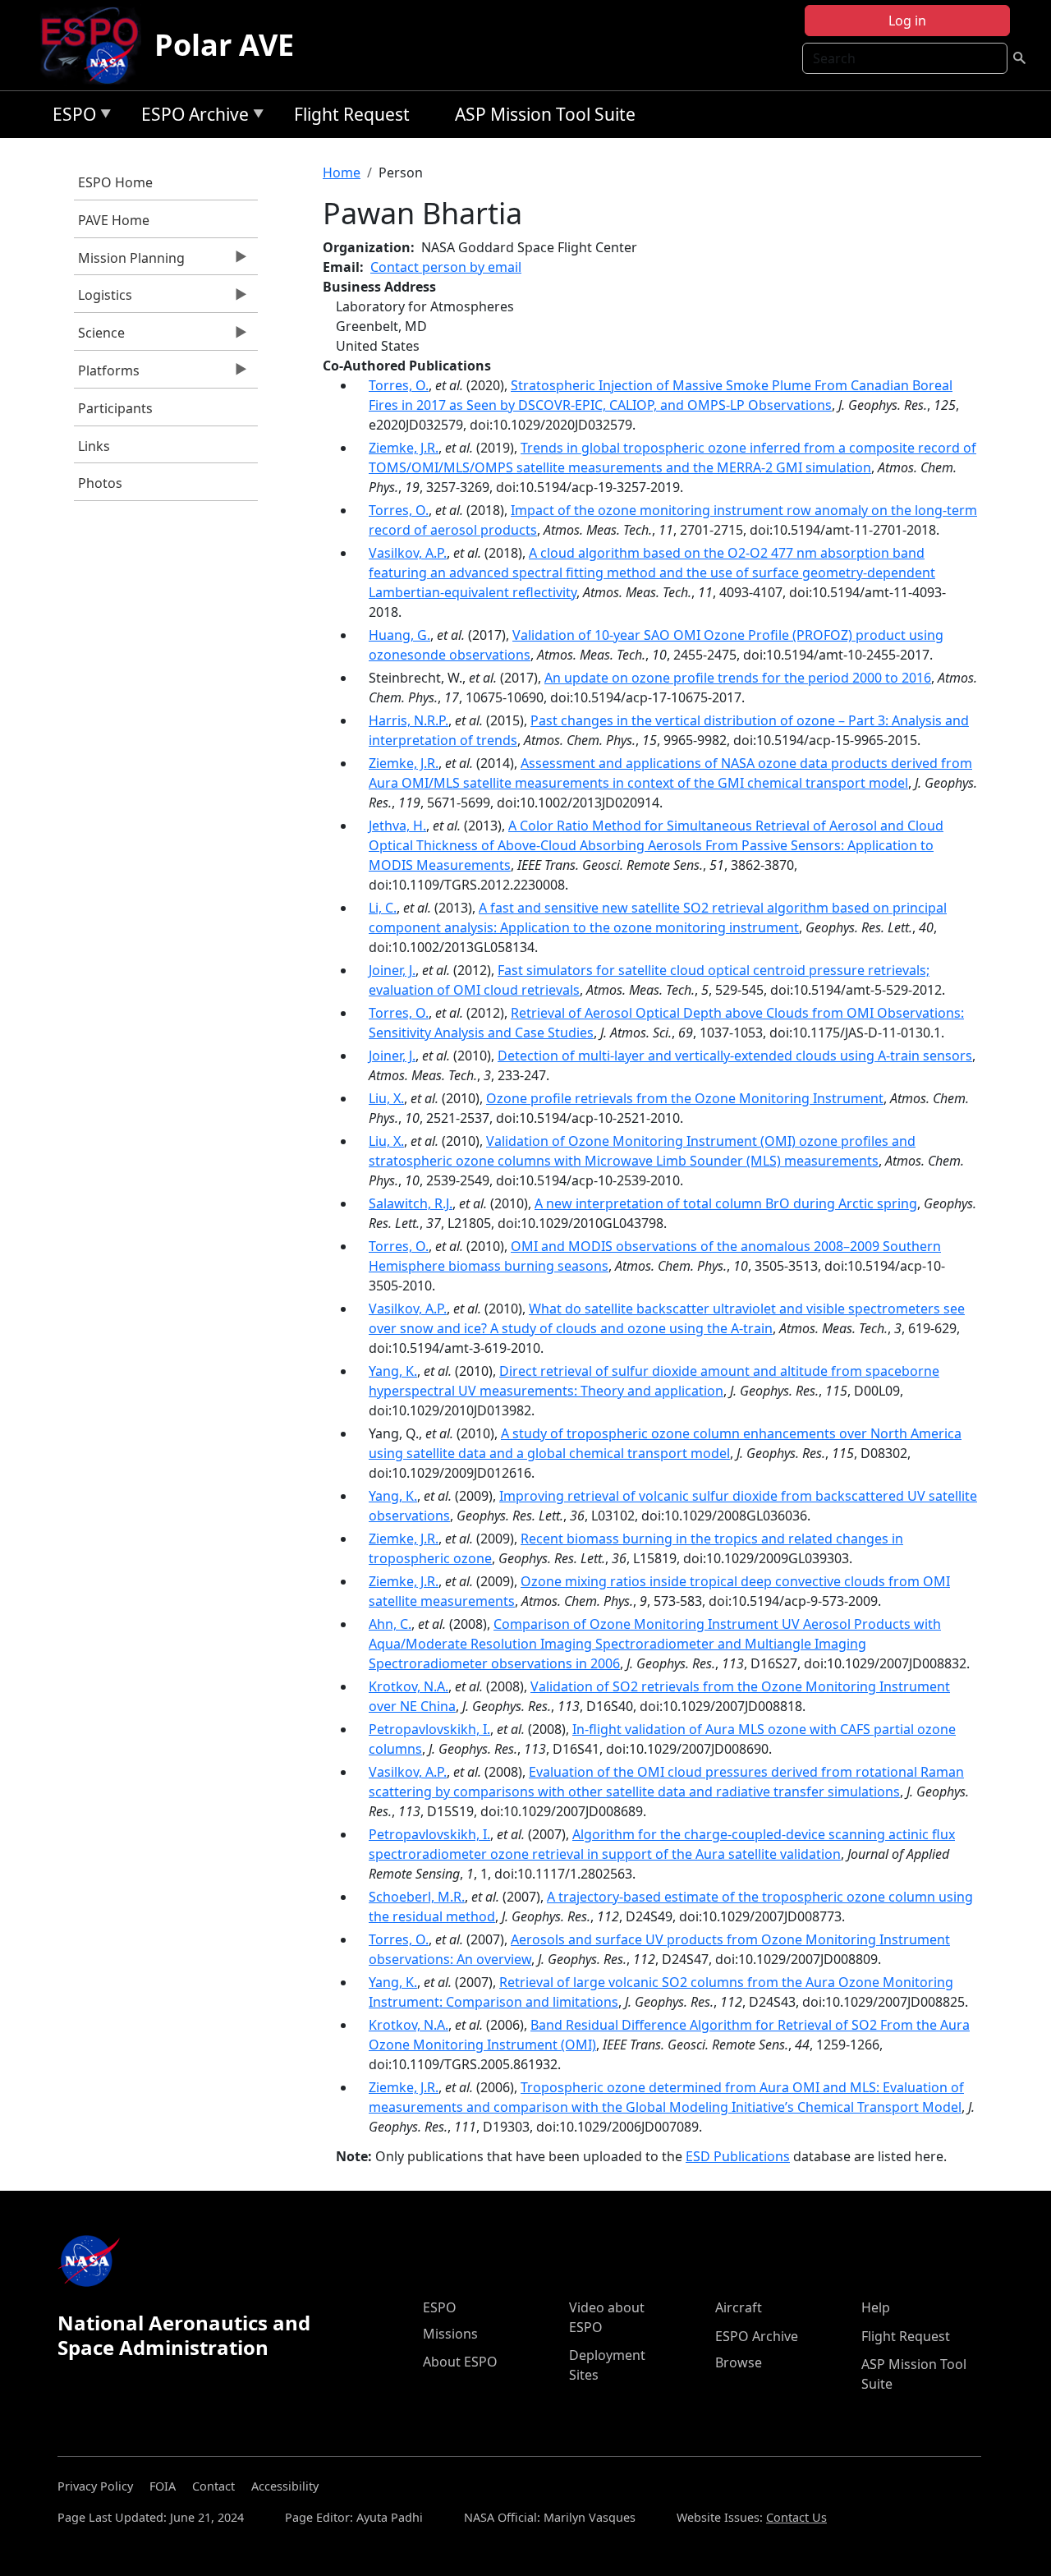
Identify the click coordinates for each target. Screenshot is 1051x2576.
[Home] (96, 45)
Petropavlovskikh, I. (429, 1729)
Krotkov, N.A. (408, 1686)
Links (94, 446)
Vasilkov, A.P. (408, 553)
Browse (739, 2362)
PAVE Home (114, 220)
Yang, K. (393, 1371)
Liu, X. (386, 1098)
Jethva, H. (397, 826)
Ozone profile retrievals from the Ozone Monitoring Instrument (685, 1098)
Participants (115, 408)
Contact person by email (446, 267)
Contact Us (796, 2517)
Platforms (107, 375)
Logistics (103, 299)
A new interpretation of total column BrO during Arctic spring (726, 1203)
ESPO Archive (191, 117)
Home (342, 172)
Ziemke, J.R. (404, 448)
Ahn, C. (390, 1624)
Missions (450, 2334)
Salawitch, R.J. (411, 1203)
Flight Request (352, 114)
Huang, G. (399, 635)
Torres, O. (399, 385)
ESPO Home (115, 182)
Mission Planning (129, 262)
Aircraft (739, 2307)
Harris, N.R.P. (408, 720)
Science (99, 337)
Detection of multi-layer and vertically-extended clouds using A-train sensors (735, 1056)
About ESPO (460, 2362)
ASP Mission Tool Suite (545, 114)
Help (876, 2307)
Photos (100, 483)
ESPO (70, 117)
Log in (907, 21)
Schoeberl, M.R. (417, 1897)
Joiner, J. (392, 970)
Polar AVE (224, 45)
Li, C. (383, 908)
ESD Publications (738, 2156)
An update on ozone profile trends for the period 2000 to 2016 (738, 678)
